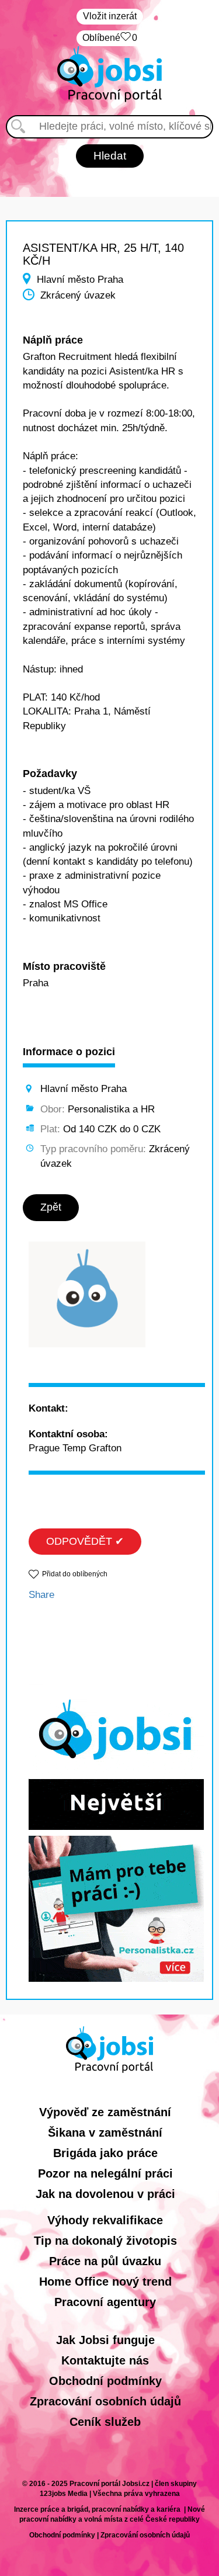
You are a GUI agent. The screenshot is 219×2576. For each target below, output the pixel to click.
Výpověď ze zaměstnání (105, 2112)
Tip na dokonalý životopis (105, 2241)
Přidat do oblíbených (75, 1574)
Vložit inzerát (110, 16)
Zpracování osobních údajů (105, 2401)
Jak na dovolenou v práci (105, 2194)
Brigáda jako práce (105, 2153)
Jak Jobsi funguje (105, 2340)
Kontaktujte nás (105, 2360)
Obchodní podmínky (105, 2381)
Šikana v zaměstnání (105, 2133)
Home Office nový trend (105, 2282)
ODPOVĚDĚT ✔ (85, 1541)
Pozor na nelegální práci (105, 2173)
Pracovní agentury (105, 2302)
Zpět (51, 1207)
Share (41, 1595)
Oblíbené (110, 38)
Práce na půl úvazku (105, 2261)
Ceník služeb (105, 2422)
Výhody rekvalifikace (105, 2220)
